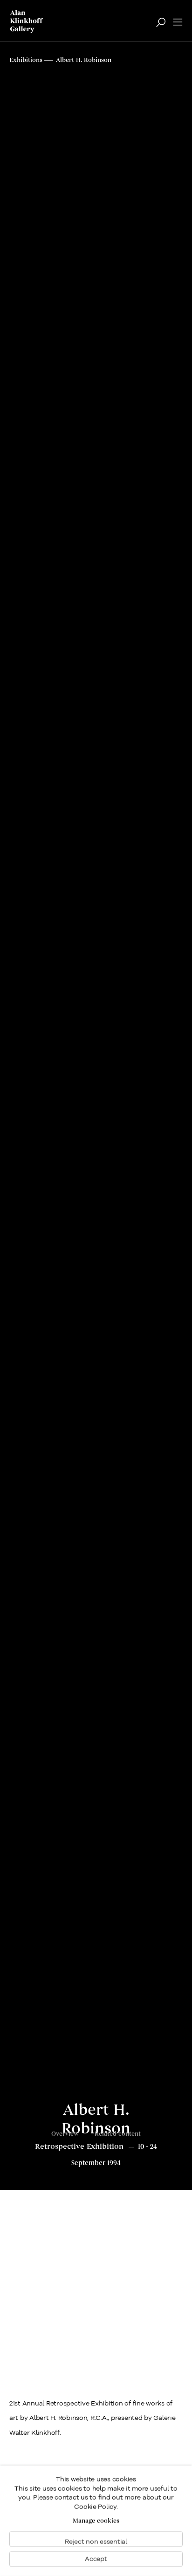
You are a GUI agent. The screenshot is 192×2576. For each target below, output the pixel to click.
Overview (65, 2134)
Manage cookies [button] (96, 2521)
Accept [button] (96, 2559)
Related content (118, 2134)
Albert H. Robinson (96, 2120)
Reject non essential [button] (96, 2542)
